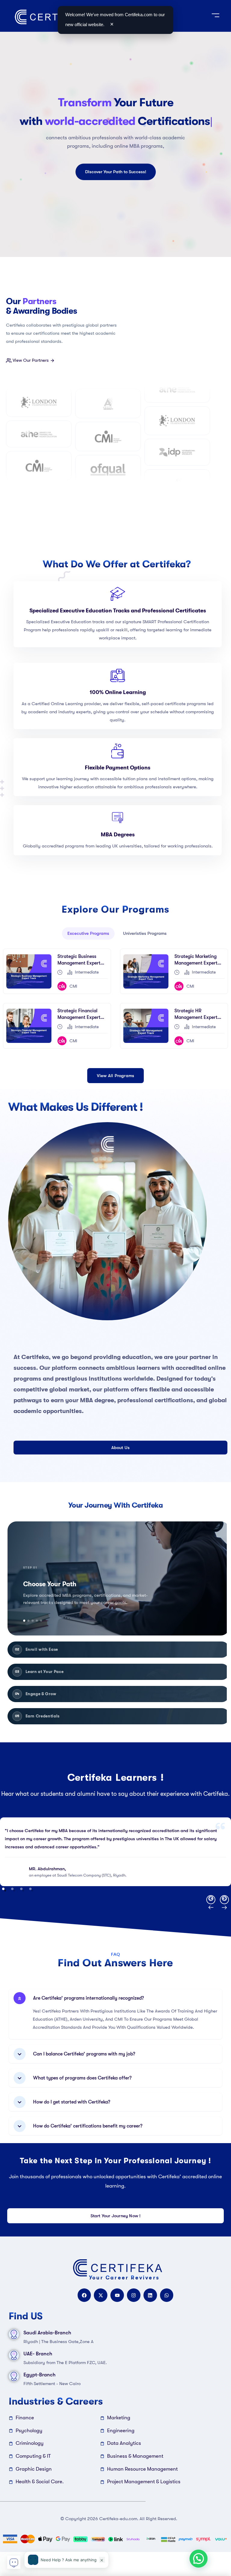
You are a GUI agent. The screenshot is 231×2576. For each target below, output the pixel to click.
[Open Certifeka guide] (14, 2562)
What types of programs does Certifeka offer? (82, 2078)
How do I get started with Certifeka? (72, 2102)
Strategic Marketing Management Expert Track (196, 963)
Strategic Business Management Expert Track (79, 963)
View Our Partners (31, 360)
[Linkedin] (150, 2295)
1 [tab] (3, 1889)
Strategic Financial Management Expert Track (79, 1017)
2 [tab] (12, 1889)
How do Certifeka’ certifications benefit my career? (88, 2126)
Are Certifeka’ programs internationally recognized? (88, 1998)
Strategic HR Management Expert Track (196, 1017)
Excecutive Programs (88, 933)
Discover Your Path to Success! (116, 172)
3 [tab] (21, 1889)
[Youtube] (117, 2295)
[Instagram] (134, 2295)
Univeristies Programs (145, 933)
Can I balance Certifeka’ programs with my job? (84, 2054)
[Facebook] (84, 2295)
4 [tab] (30, 1889)
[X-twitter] (101, 2295)
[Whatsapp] (167, 2295)
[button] (119, 1578)
